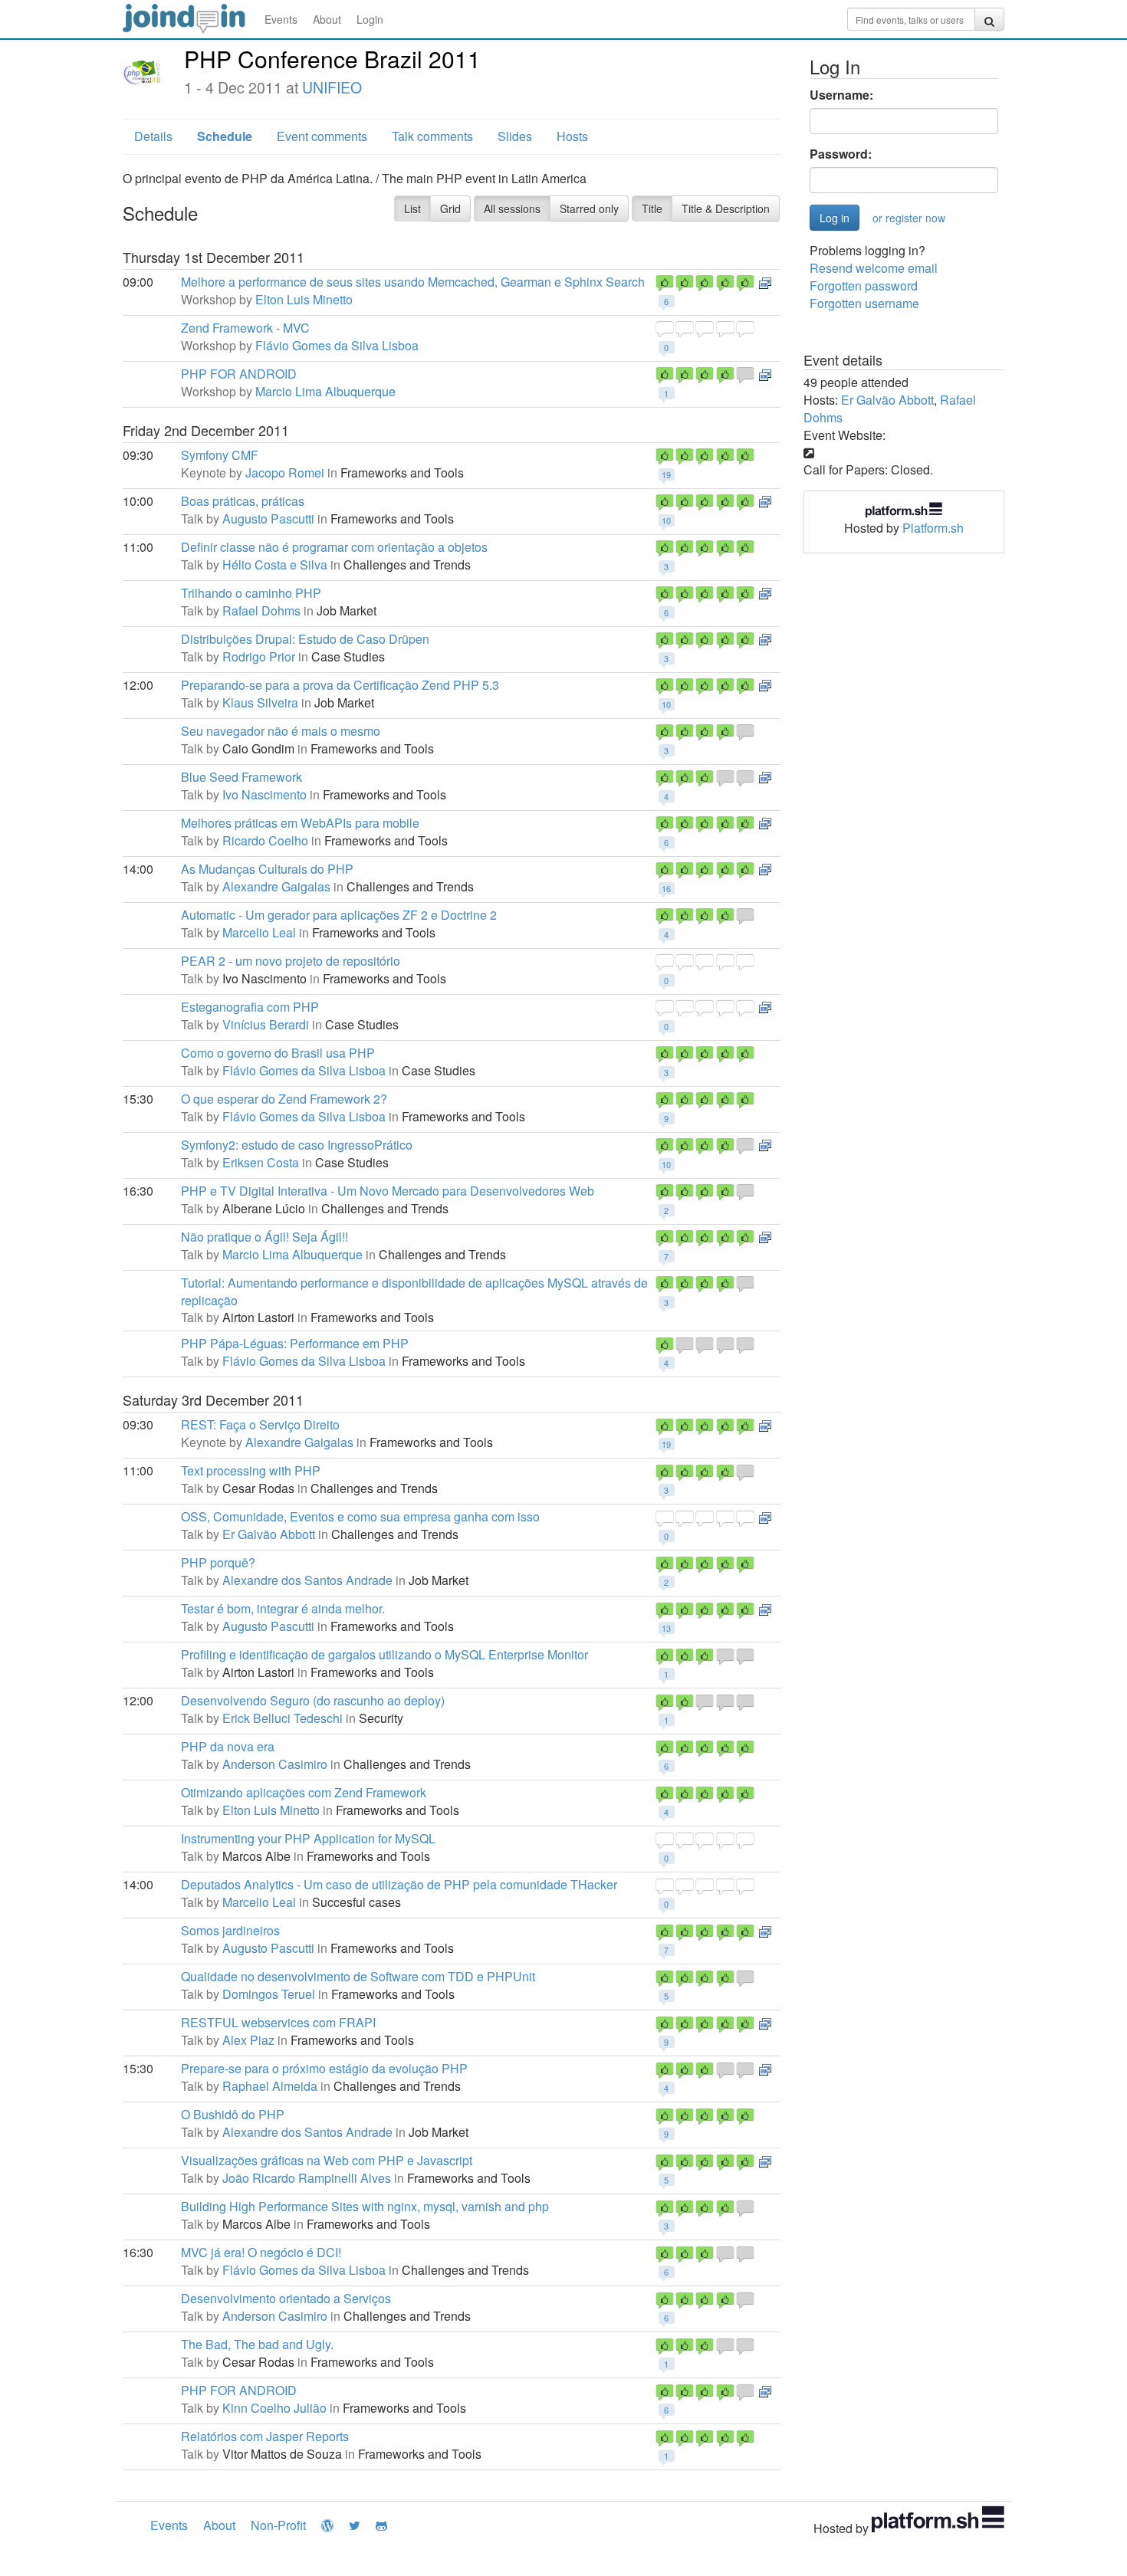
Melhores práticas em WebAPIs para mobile (300, 823)
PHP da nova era (228, 1746)
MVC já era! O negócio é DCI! (261, 2252)
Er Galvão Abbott (269, 1534)
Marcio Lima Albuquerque (325, 391)
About (327, 19)
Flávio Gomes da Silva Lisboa (337, 345)
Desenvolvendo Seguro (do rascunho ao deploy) (313, 1700)
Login (370, 19)
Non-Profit (278, 2525)
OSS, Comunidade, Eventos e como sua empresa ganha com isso (360, 1516)
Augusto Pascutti (268, 518)
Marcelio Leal (259, 932)
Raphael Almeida (270, 2086)
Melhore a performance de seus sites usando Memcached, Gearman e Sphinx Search (413, 282)
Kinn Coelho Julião (274, 2408)
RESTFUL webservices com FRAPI (278, 2022)
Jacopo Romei (285, 473)
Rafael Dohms (261, 610)
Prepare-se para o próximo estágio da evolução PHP (324, 2068)
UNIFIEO (332, 87)
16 (666, 888)
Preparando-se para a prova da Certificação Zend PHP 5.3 (340, 685)
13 (666, 1628)
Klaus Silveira (260, 702)
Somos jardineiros (230, 1930)
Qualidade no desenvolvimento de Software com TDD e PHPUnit (358, 1976)
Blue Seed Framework (242, 777)
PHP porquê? (218, 1562)
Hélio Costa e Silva (275, 564)
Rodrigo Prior (259, 656)
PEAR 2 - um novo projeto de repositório (291, 961)
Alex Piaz (248, 2040)
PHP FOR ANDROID (239, 374)
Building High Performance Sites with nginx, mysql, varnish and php (365, 2206)
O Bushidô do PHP (233, 2114)
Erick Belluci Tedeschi (283, 1718)
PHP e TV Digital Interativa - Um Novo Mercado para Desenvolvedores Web (388, 1191)
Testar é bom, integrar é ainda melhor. (283, 1608)
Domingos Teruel (269, 1994)
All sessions (512, 208)
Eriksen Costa (261, 1162)
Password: (841, 154)
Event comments (322, 136)
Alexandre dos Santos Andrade (307, 1580)
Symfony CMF (220, 455)
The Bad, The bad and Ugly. (257, 2344)
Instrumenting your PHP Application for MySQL (308, 1838)
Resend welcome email (874, 268)
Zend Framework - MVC (245, 328)
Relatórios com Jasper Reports (265, 2436)
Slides (515, 136)
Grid (450, 208)
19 (666, 474)
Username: (841, 95)
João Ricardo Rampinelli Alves (307, 2178)
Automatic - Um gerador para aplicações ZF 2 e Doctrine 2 (339, 915)
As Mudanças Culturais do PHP (267, 869)
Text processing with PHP (251, 1470)
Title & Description (726, 208)
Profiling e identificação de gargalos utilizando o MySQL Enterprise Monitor (384, 1654)
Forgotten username (864, 303)
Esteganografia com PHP (250, 1007)
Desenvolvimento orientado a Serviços (286, 2298)
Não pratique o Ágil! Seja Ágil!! (264, 1237)
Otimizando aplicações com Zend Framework (304, 1792)
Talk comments (432, 136)
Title (652, 208)
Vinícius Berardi (266, 1024)
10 (666, 520)
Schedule (225, 136)
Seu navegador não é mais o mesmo (281, 731)
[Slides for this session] (765, 282)
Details (153, 136)
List (412, 208)
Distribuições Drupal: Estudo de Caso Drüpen (305, 639)
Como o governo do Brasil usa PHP (278, 1053)
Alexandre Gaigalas (276, 886)
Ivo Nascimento (264, 794)
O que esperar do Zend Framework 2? (284, 1099)
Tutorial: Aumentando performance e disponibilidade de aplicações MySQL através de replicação (414, 1291)
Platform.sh (933, 528)
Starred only (589, 208)
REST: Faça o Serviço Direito (260, 1424)
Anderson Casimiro (275, 1764)
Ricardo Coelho (265, 840)
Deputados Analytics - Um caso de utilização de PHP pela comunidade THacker (399, 1884)
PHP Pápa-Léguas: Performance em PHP (295, 1343)
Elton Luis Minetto (304, 299)
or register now (909, 218)
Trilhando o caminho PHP (251, 593)
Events (281, 19)
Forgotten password (864, 285)
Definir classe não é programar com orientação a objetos (334, 547)
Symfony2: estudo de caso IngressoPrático (297, 1145)
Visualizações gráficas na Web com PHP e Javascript (327, 2160)
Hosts (572, 136)
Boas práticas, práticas (243, 501)
